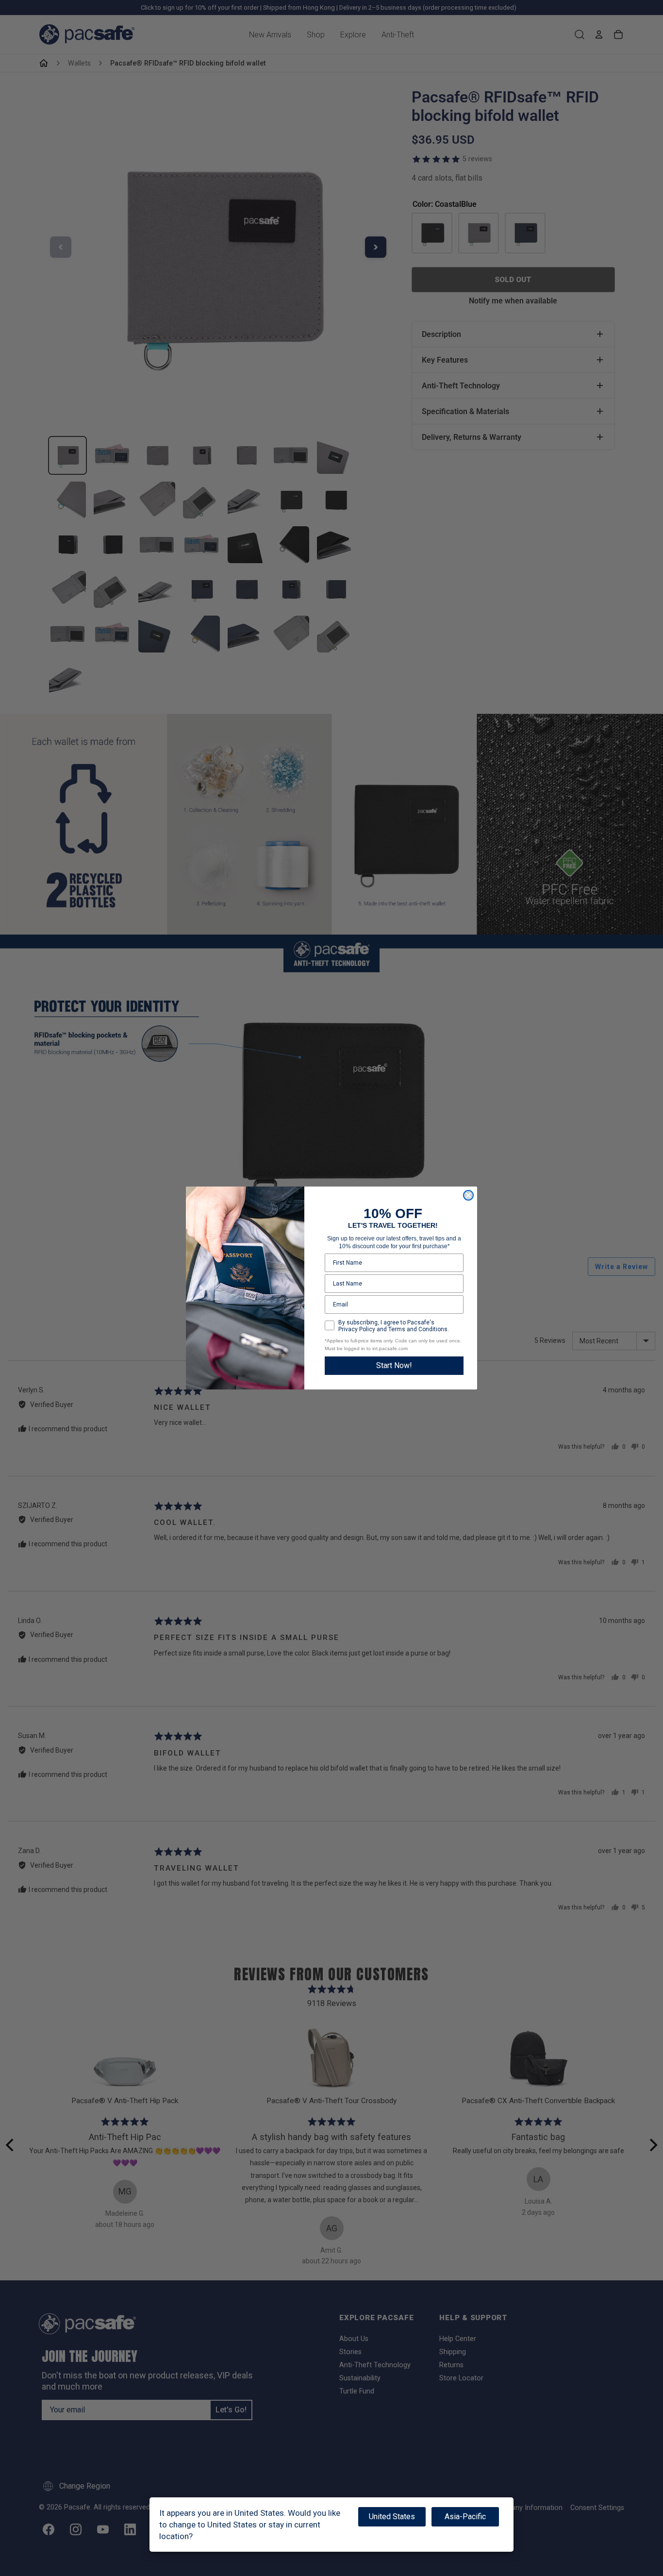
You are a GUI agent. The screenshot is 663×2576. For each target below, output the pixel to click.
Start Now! (394, 1365)
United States (392, 2517)
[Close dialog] (468, 1195)
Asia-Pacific (465, 2517)
